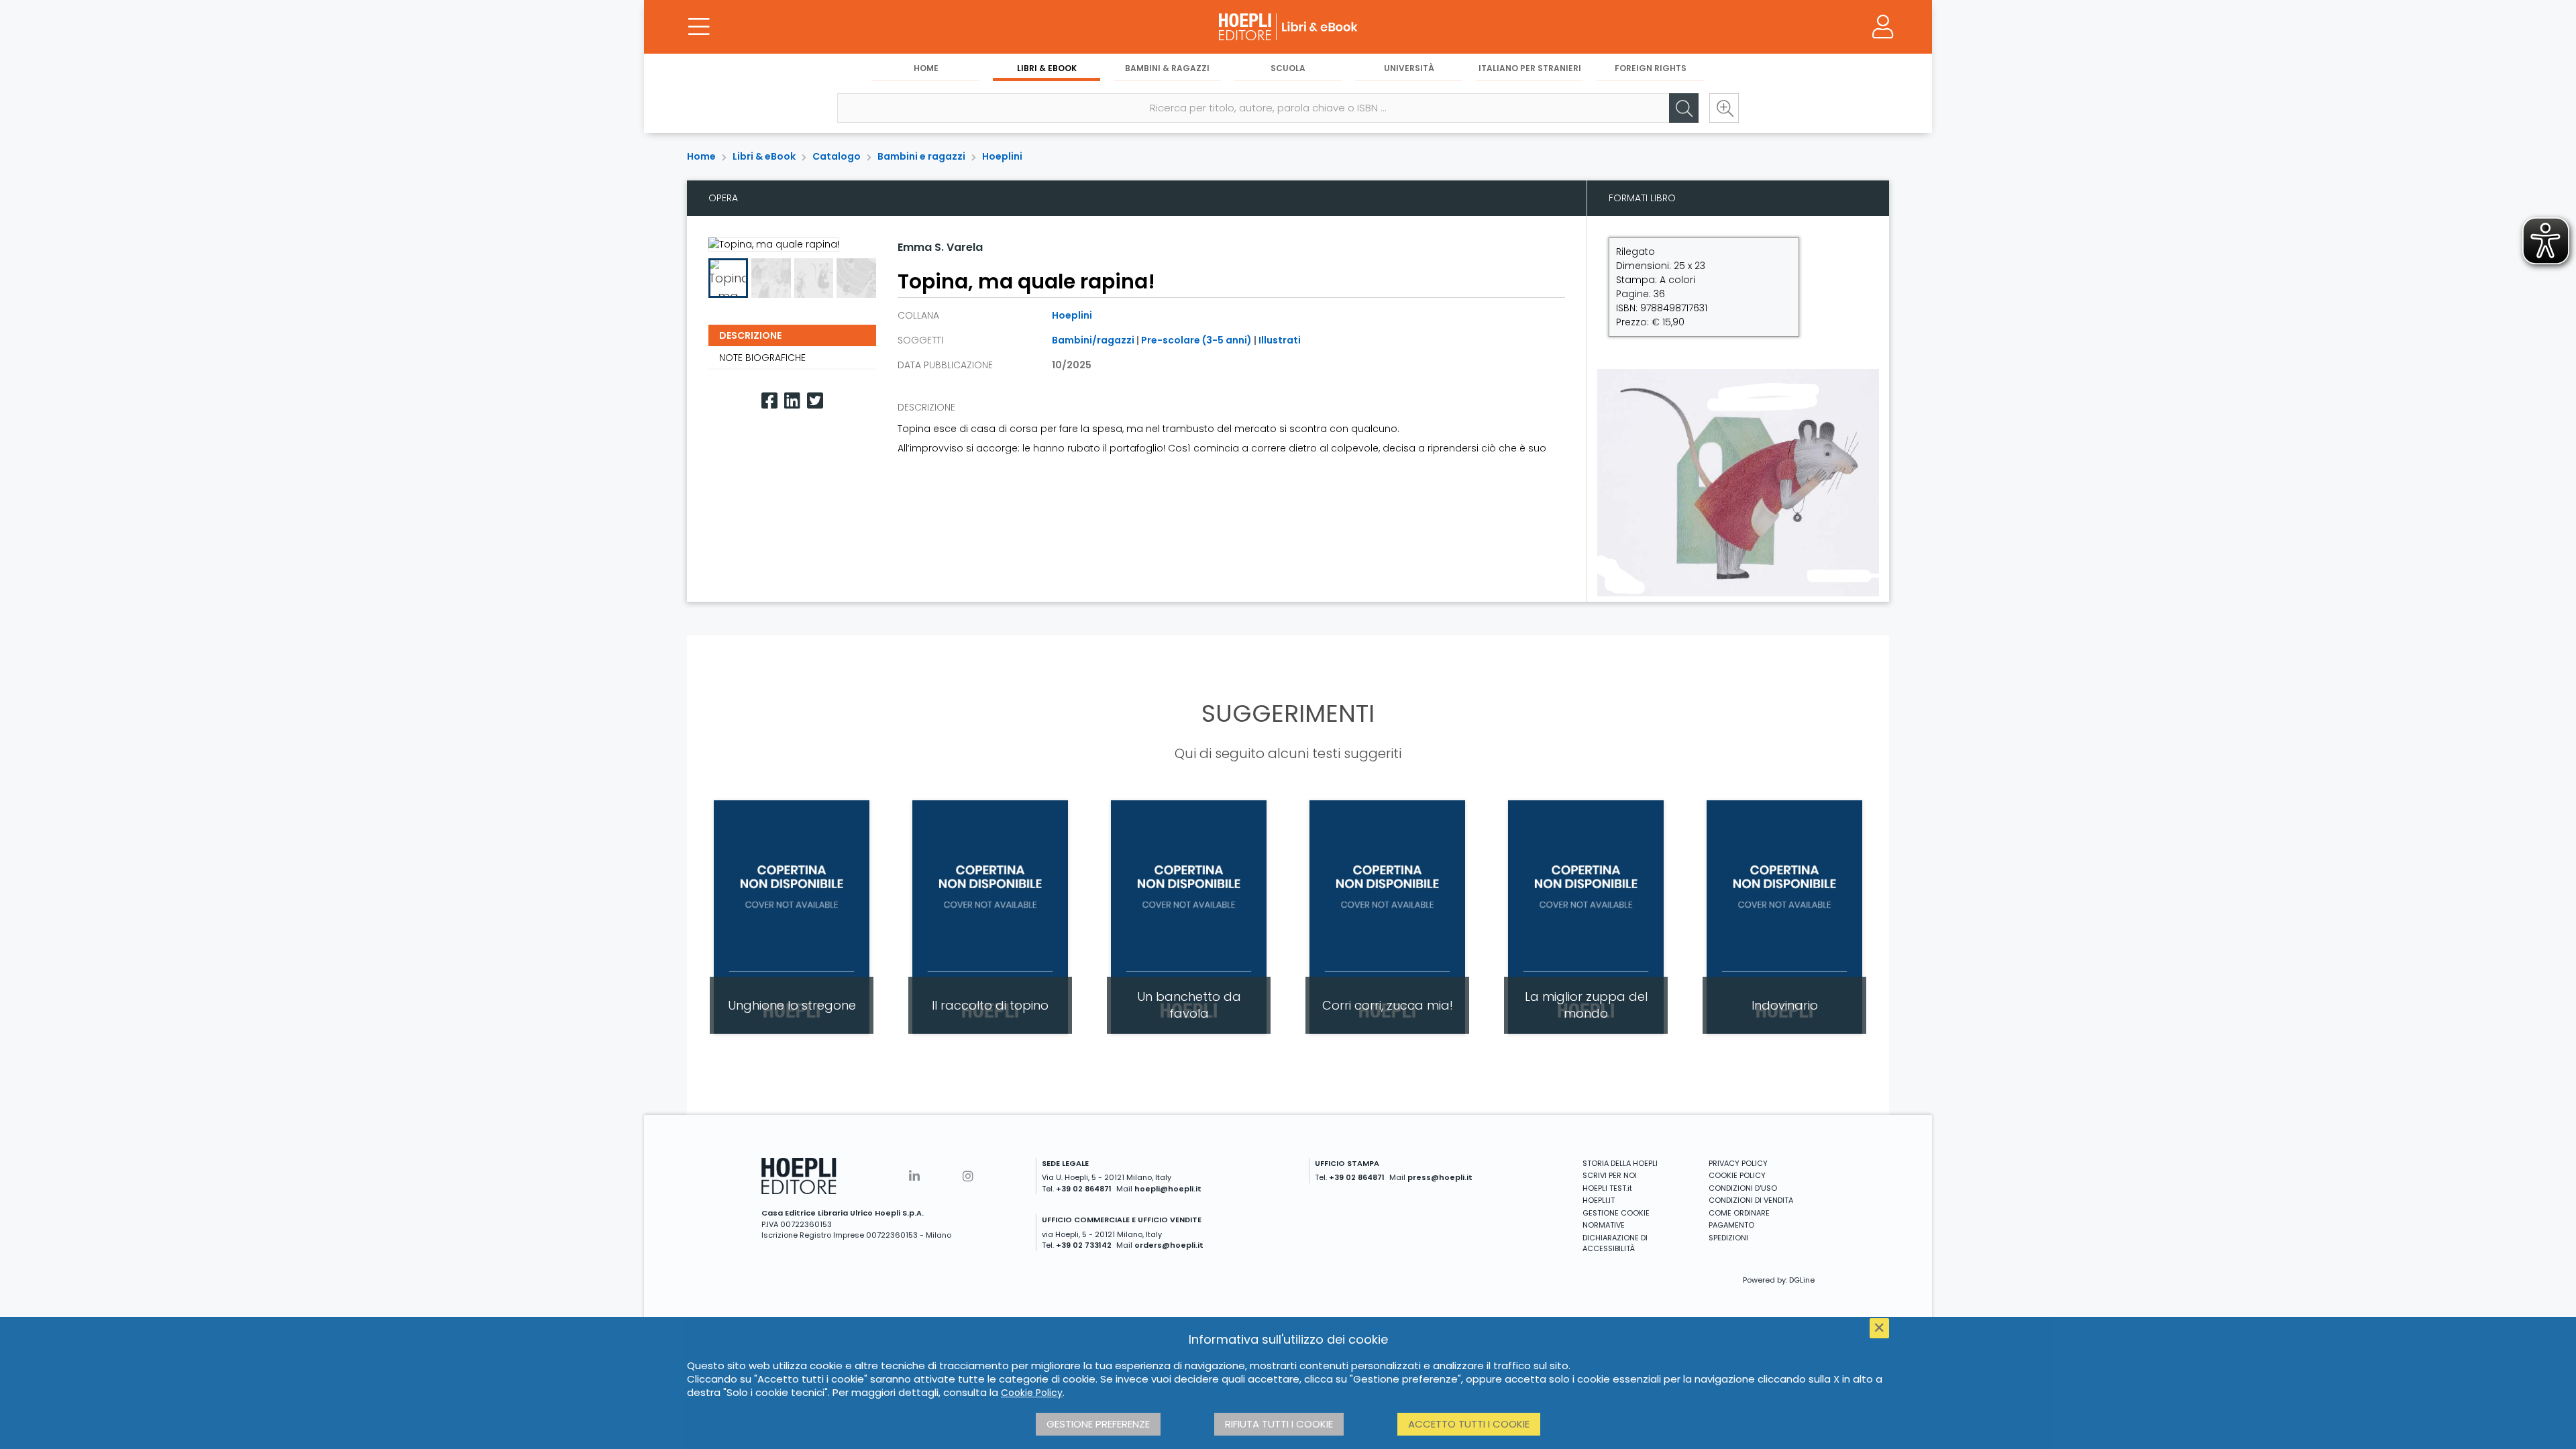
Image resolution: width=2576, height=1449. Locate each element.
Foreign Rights (1651, 68)
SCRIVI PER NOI (1610, 1175)
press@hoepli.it (1440, 1177)
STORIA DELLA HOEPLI (1620, 1163)
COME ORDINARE (1739, 1213)
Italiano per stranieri (1530, 68)
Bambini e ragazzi (921, 156)
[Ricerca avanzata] (1724, 108)
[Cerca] (1684, 108)
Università (1409, 68)
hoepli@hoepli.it (1168, 1189)
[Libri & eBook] (1288, 27)
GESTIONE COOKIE (1616, 1213)
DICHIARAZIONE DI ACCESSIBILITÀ (1615, 1243)
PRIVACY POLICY (1738, 1163)
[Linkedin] (792, 401)
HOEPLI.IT (1599, 1200)
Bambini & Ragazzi (1167, 68)
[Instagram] (968, 1176)
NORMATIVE (1604, 1225)
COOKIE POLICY (1737, 1175)
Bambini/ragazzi (1093, 340)
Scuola (1288, 68)
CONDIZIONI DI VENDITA (1751, 1200)
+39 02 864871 (1084, 1189)
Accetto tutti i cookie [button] (1469, 1424)
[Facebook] (769, 401)
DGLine (1802, 1280)
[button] (890, 278)
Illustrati (1280, 340)
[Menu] (699, 27)
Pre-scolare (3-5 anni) (1196, 340)
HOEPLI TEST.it (1607, 1188)
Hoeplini (1002, 156)
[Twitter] (815, 401)
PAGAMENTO (1731, 1225)
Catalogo (837, 156)
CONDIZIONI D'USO (1743, 1188)
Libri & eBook (1047, 68)
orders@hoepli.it (1169, 1245)
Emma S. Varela (940, 247)
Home (926, 68)
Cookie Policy (1032, 1393)
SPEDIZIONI (1728, 1238)
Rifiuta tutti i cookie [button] (1279, 1424)
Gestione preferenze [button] (1098, 1424)
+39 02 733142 (1084, 1245)
